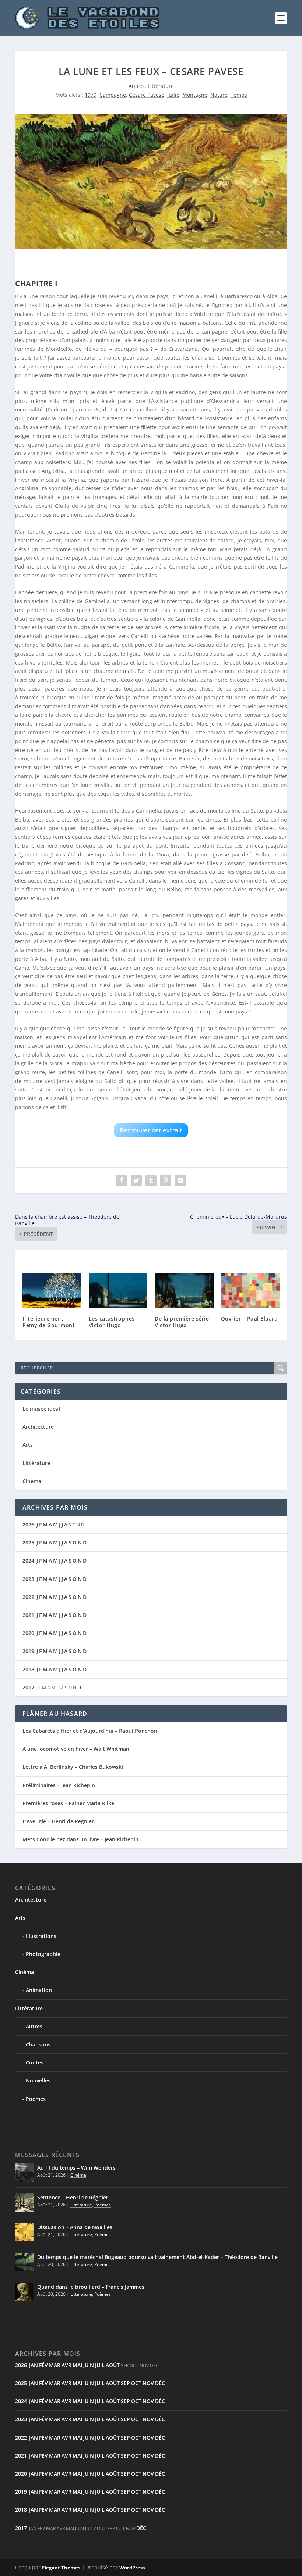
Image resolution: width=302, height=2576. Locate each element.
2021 (28, 1615)
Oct (136, 2383)
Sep (125, 2383)
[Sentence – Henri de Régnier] (24, 2202)
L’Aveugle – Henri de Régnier (58, 1821)
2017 (28, 1687)
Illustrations (41, 1936)
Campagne (113, 95)
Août (113, 2365)
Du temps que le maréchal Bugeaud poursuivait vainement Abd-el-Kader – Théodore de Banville (157, 2257)
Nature (219, 95)
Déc (160, 2383)
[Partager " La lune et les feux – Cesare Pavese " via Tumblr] (151, 1180)
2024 (28, 1560)
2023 (28, 1579)
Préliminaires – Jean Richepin (59, 1785)
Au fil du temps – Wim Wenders (76, 2168)
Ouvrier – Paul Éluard (250, 1319)
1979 (91, 95)
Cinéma (32, 1481)
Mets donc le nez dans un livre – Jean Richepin (80, 1839)
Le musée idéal (41, 1409)
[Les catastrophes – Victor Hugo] (118, 1290)
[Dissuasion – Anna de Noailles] (24, 2232)
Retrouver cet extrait (151, 1130)
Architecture (38, 1427)
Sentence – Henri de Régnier (73, 2197)
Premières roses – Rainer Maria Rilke (68, 1803)
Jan (34, 2365)
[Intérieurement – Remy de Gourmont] (52, 1290)
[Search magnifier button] (281, 1368)
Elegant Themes (61, 2568)
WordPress (132, 2568)
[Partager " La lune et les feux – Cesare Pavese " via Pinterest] (166, 1180)
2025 (28, 1542)
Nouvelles (38, 2080)
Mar (55, 2365)
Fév (43, 2365)
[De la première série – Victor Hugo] (184, 1290)
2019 (28, 1651)
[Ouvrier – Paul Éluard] (250, 1290)
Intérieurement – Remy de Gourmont (49, 1322)
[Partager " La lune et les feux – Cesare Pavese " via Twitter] (136, 1180)
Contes (35, 2062)
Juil (100, 2365)
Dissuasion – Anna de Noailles (75, 2227)
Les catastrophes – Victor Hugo (114, 1322)
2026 (28, 1524)
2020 (28, 1633)
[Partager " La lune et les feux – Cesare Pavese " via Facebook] (122, 1180)
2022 (28, 1597)
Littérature (161, 86)
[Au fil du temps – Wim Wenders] (24, 2173)
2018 (28, 1669)
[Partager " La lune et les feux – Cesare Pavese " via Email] (180, 1180)
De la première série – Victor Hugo (184, 1322)
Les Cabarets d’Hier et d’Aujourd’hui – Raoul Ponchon (90, 1731)
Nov (148, 2383)
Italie (173, 95)
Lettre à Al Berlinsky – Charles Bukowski (73, 1767)
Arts (28, 1445)
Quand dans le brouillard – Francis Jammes (91, 2287)
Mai (77, 2365)
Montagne (195, 95)
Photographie (43, 1954)
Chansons (38, 2044)
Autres (137, 86)
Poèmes (36, 2099)
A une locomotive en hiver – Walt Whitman (76, 1749)
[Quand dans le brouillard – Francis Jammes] (24, 2292)
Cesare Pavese (147, 95)
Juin (89, 2365)
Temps (239, 95)
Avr (66, 2365)
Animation (39, 1990)
